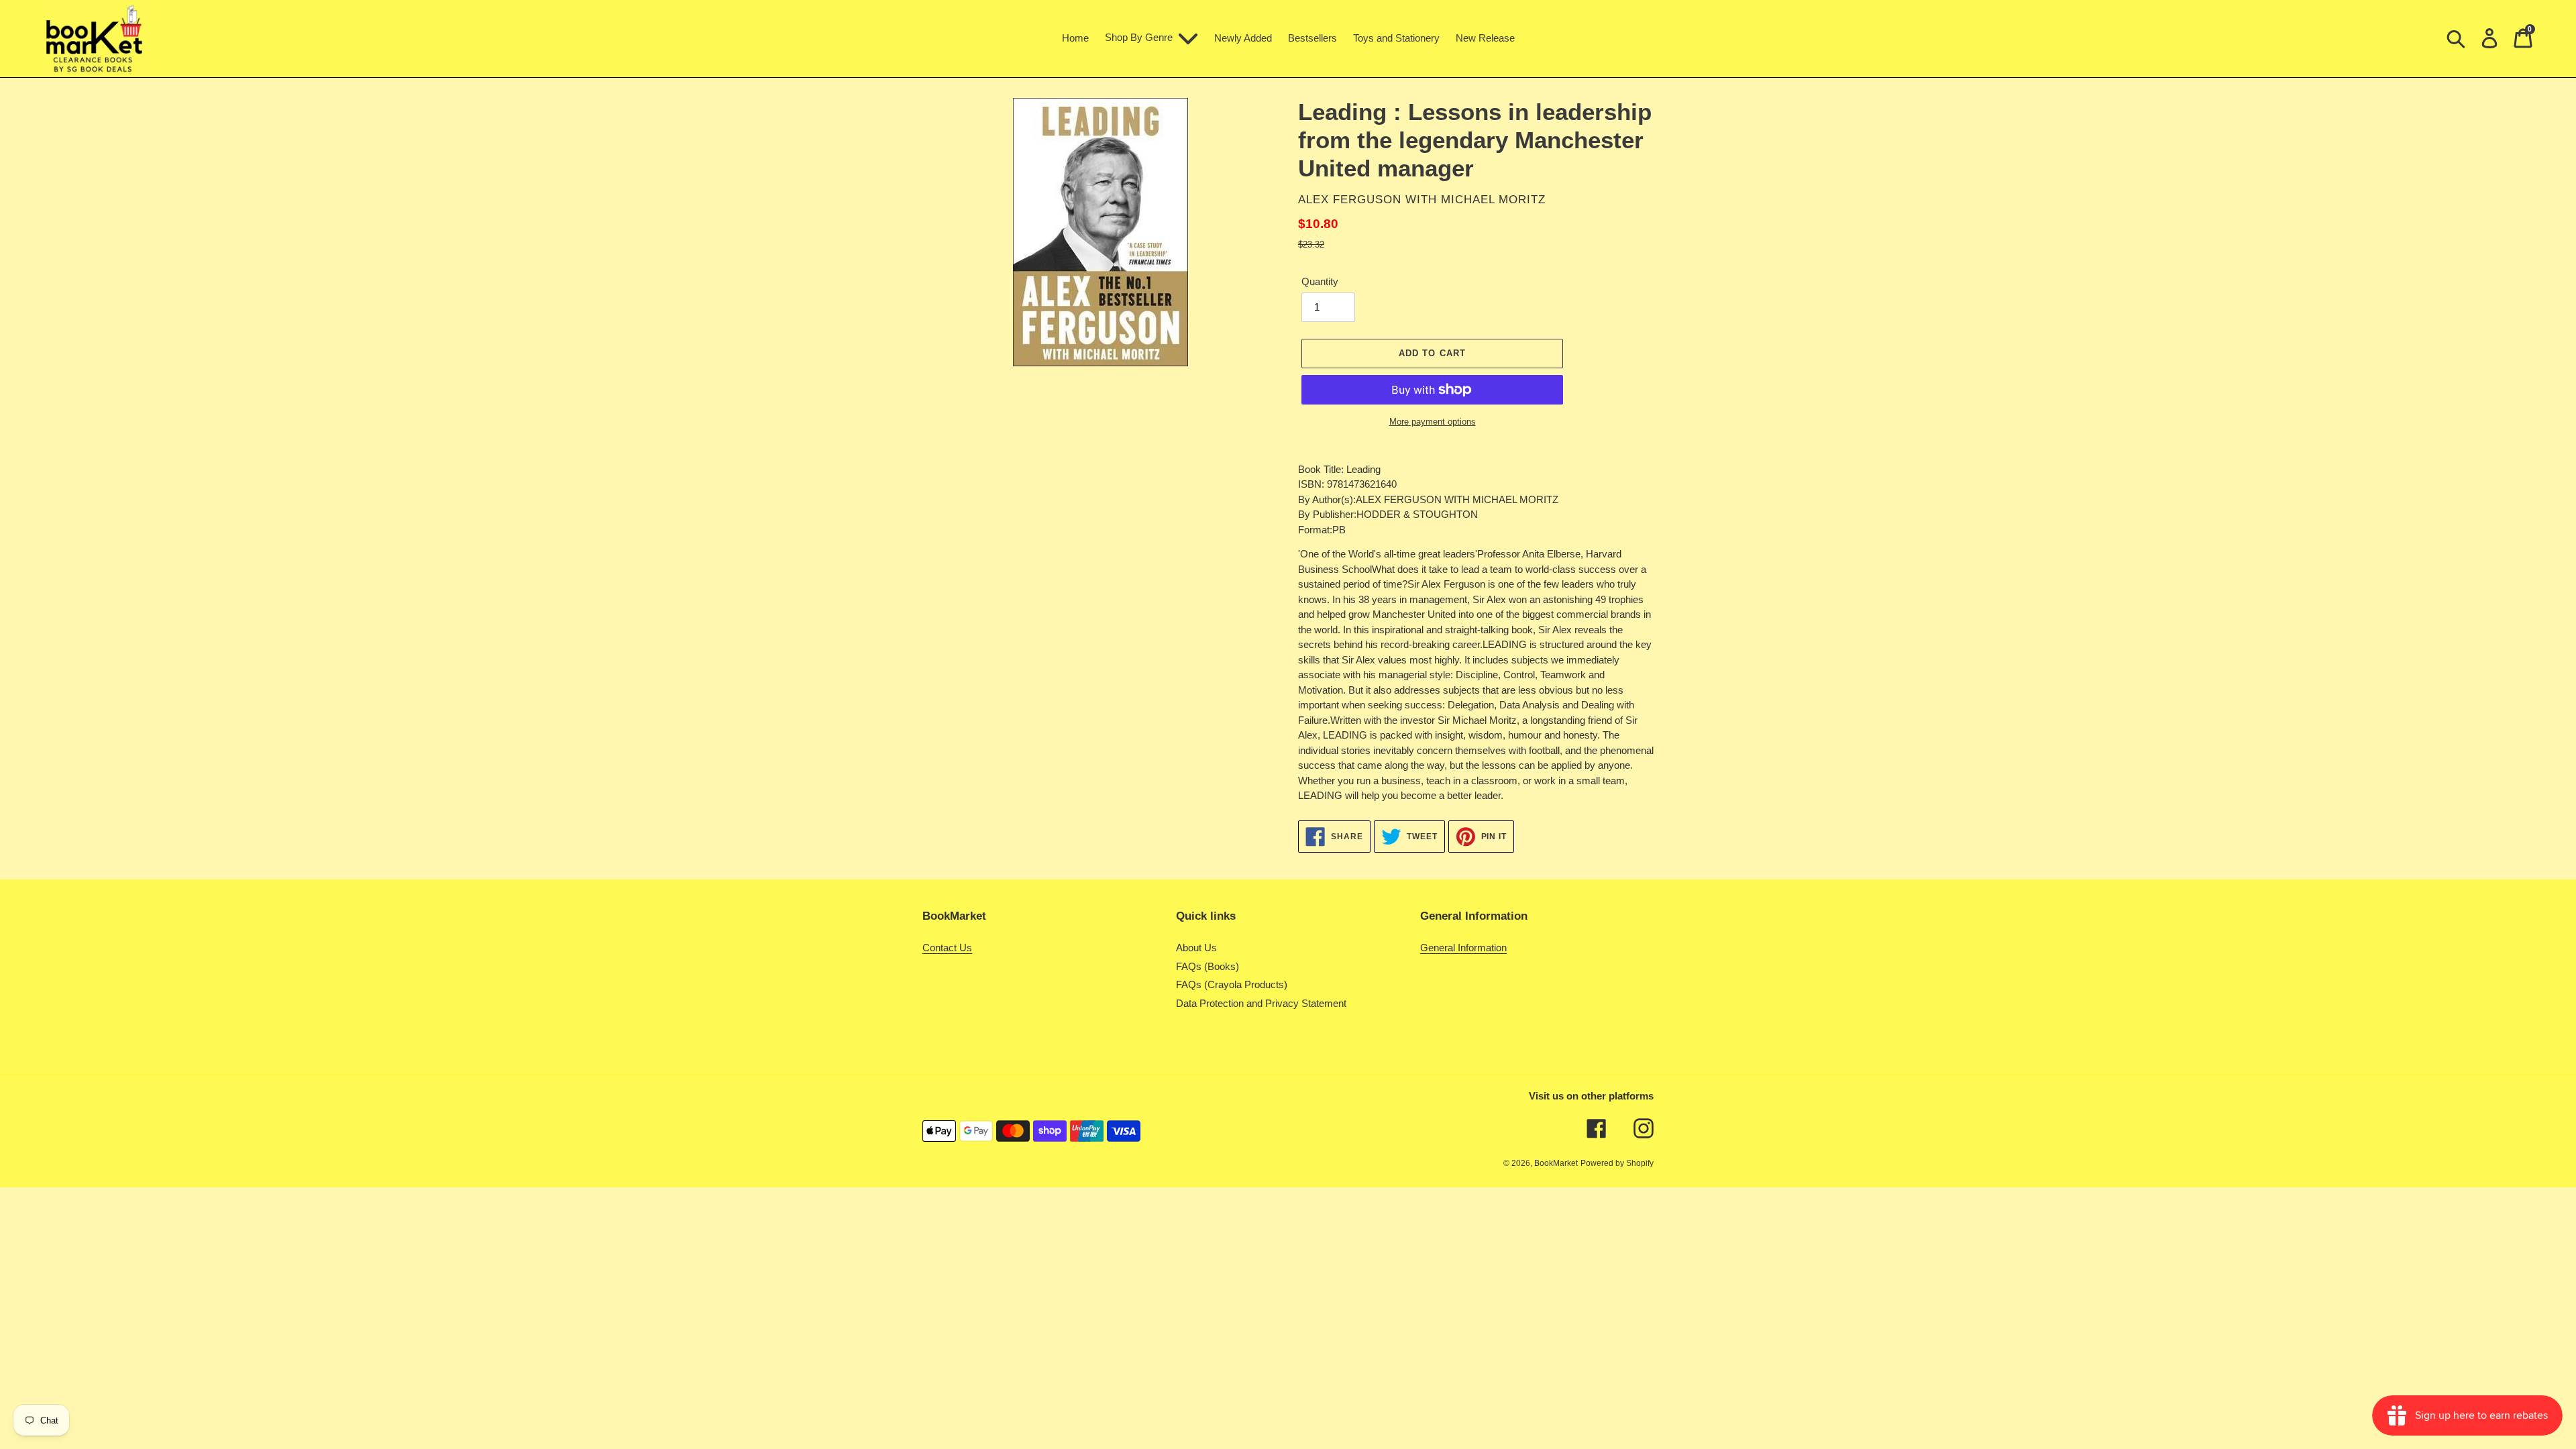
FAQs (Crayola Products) (1232, 984)
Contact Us (947, 948)
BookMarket (1556, 1163)
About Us (1196, 948)
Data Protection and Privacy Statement (1261, 1003)
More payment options (1433, 422)
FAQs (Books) (1207, 966)
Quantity (1320, 281)
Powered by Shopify (1617, 1163)
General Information (1463, 948)
